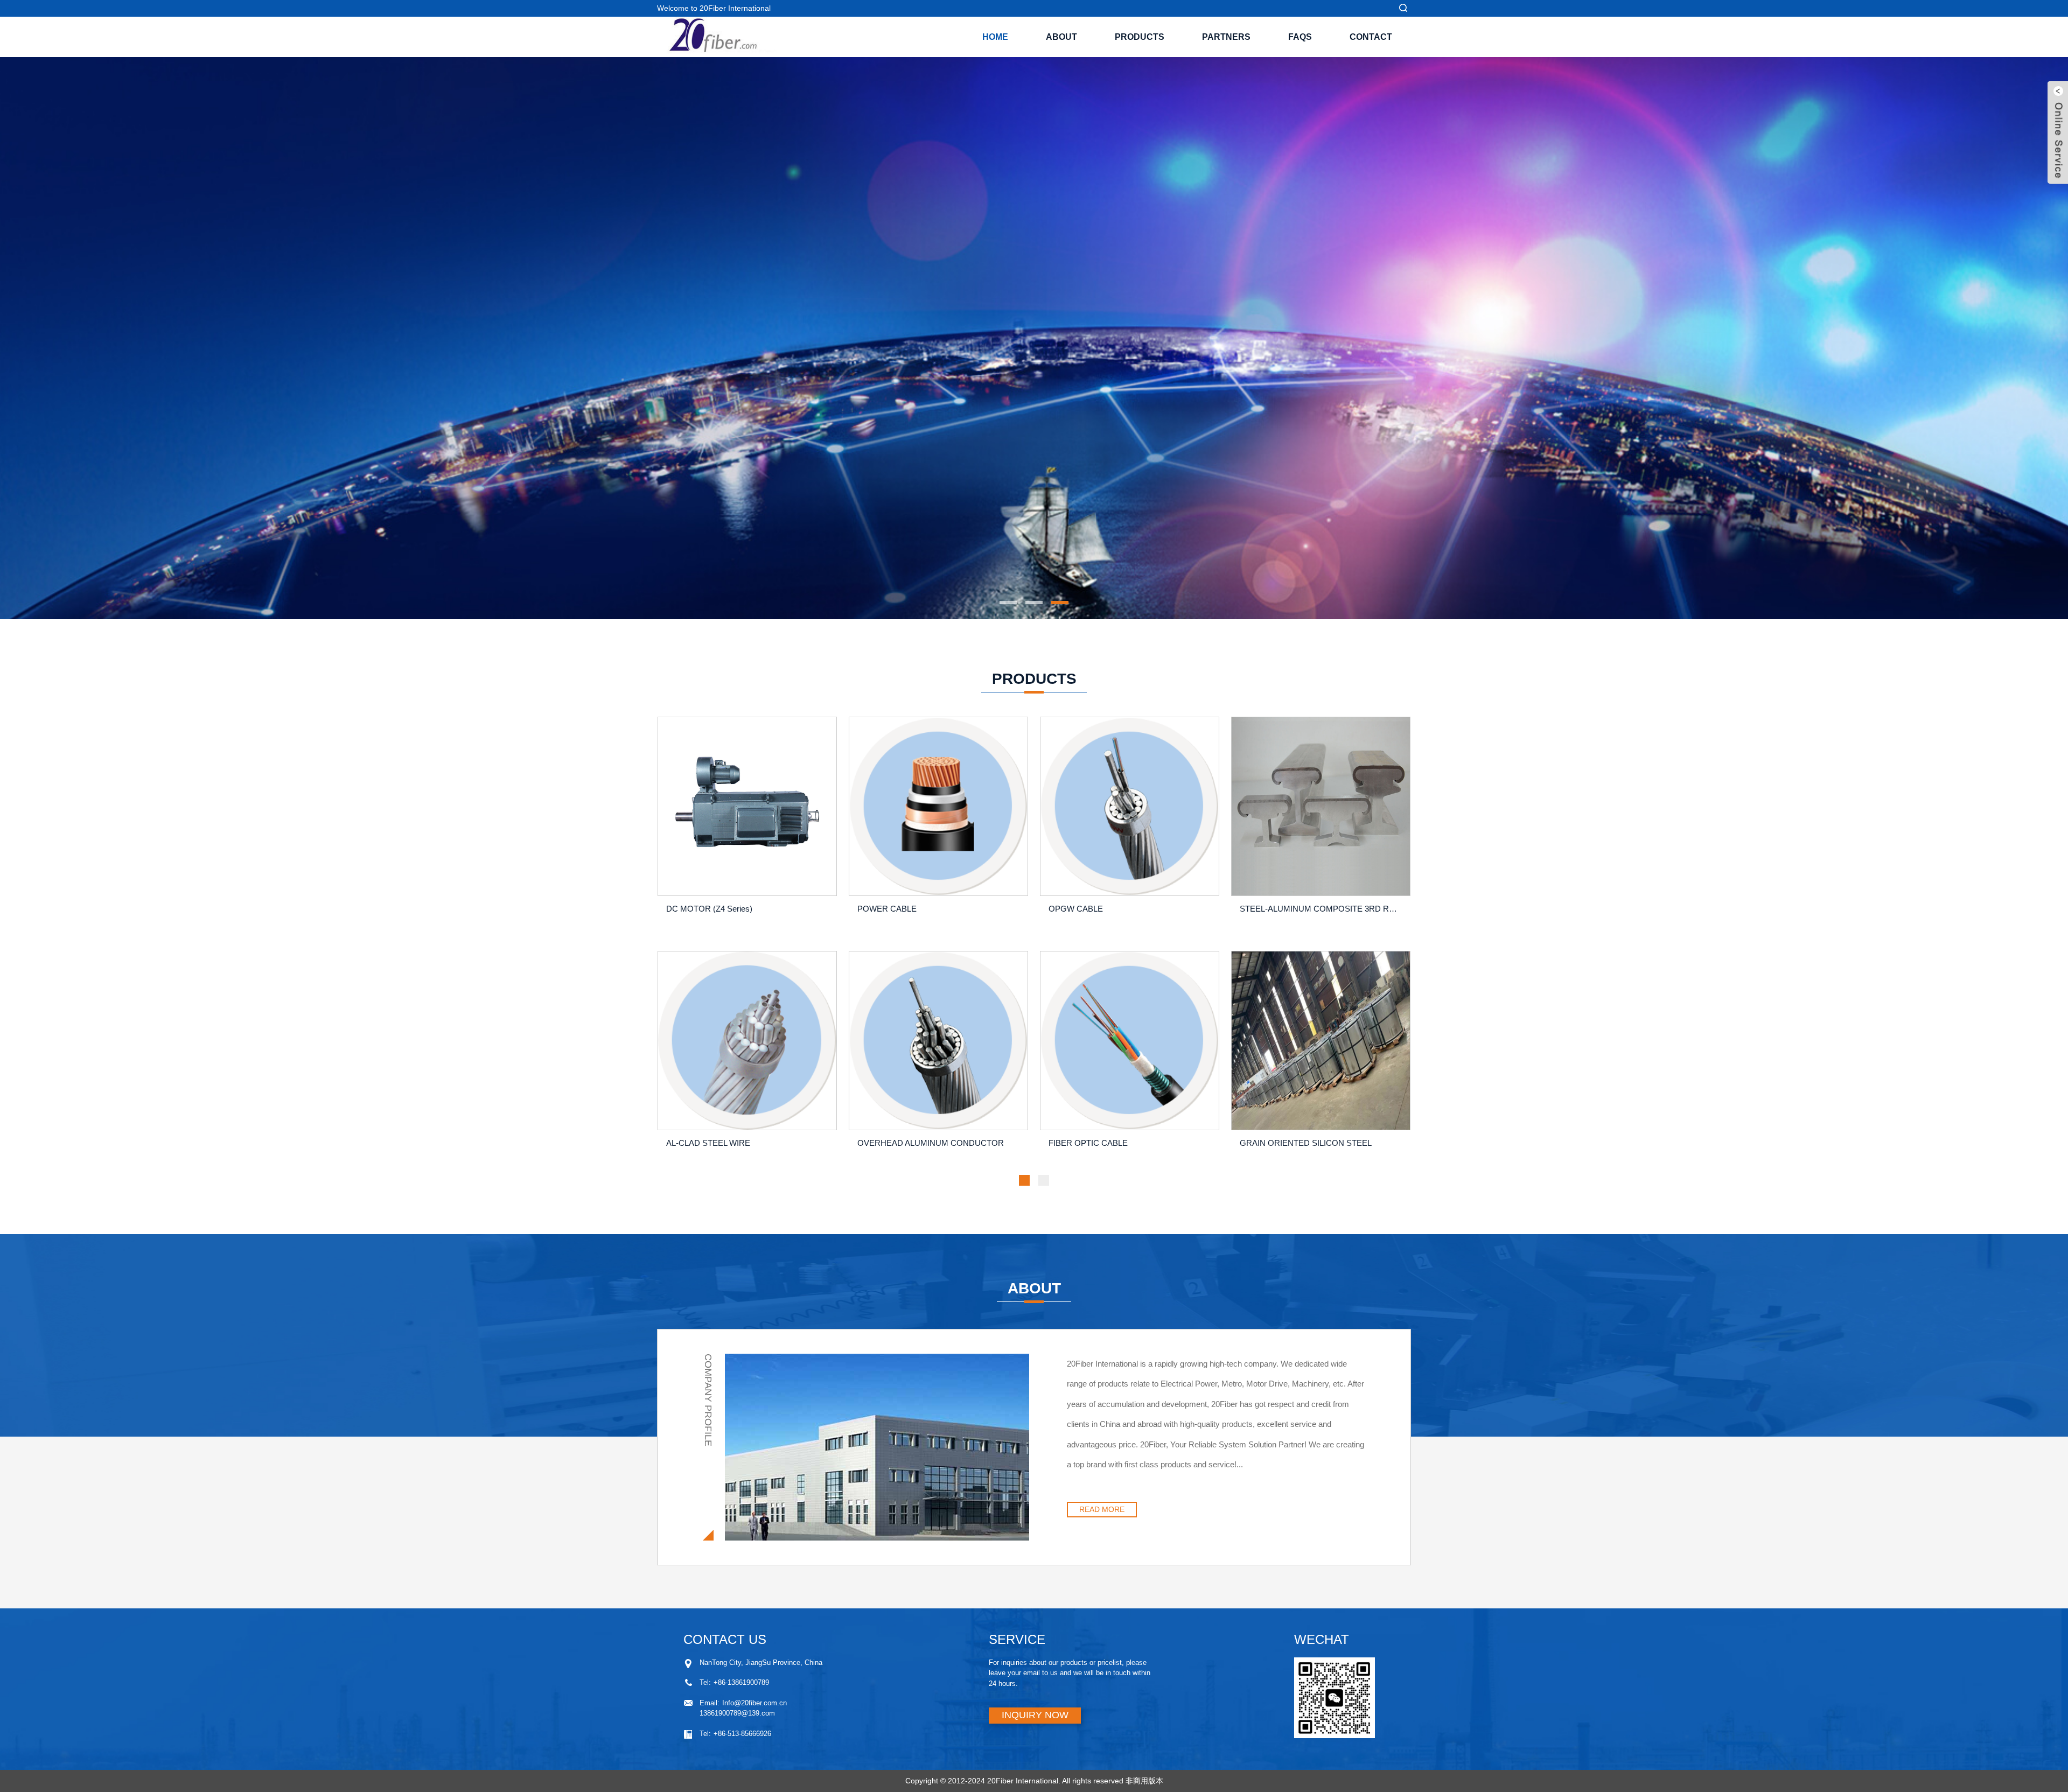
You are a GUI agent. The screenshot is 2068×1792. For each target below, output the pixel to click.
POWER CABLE (887, 909)
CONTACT (1371, 37)
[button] (665, 338)
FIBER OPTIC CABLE (1088, 1143)
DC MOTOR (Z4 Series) (709, 909)
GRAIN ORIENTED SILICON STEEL (1306, 1143)
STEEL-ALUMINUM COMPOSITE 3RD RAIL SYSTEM (1322, 909)
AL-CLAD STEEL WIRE (708, 1143)
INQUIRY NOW (1035, 1715)
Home (995, 37)
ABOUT (1061, 37)
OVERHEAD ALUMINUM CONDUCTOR (931, 1143)
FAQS (1300, 37)
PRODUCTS (1140, 37)
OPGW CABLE (1076, 909)
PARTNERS (1226, 37)
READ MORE (1102, 1509)
